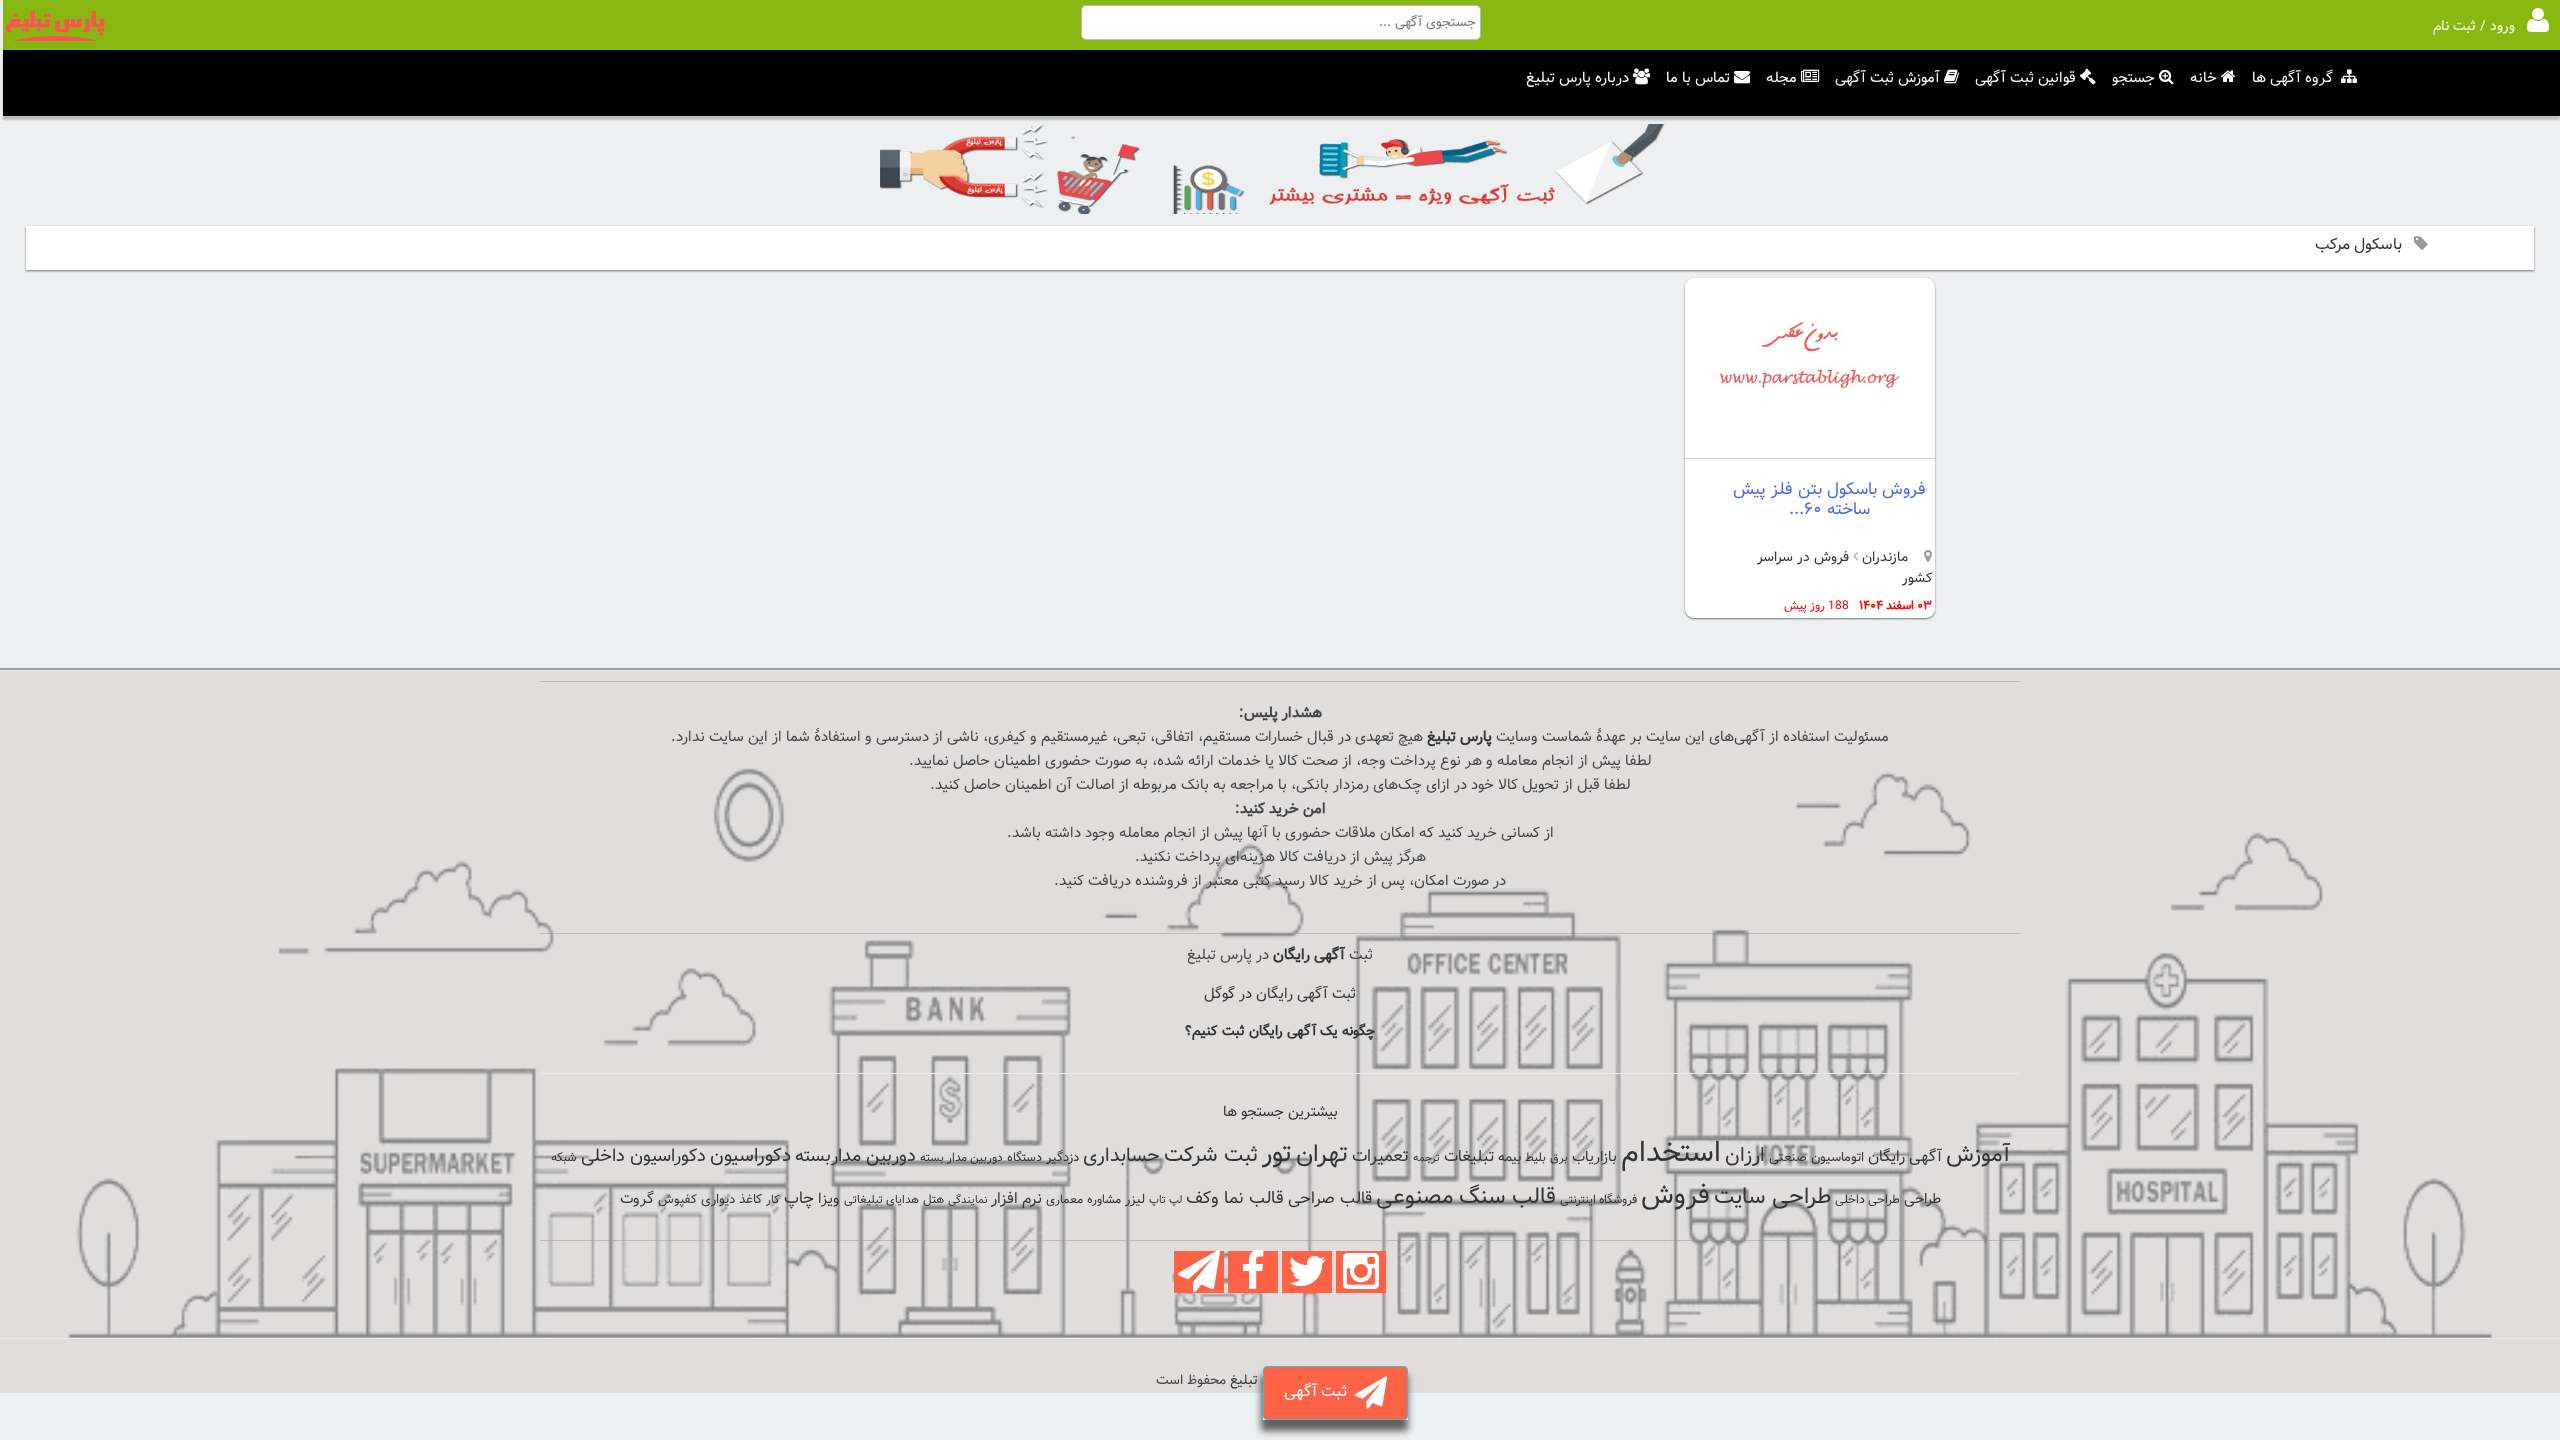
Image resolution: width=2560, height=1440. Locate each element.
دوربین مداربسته (855, 1156)
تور (1277, 1154)
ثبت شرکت (1211, 1155)
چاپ (799, 1199)
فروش (1675, 1196)
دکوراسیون (750, 1156)
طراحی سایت (1772, 1197)
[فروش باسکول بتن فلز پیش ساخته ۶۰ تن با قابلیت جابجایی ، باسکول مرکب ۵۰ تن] (1810, 441)
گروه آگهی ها (2292, 78)
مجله (1781, 78)
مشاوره (1104, 1200)
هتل (933, 1200)
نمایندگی (967, 1200)
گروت (637, 1199)
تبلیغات (1469, 1157)
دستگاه (1024, 1158)
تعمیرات (1380, 1156)
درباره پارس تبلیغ (1577, 78)
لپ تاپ (1165, 1200)
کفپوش (677, 1200)
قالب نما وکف (1235, 1198)
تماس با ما (1698, 78)
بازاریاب (1594, 1157)
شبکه (564, 1158)
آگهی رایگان (1905, 1157)
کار (773, 1200)
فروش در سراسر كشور (1844, 568)
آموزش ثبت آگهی (1887, 78)
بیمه (1509, 1157)
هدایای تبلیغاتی (881, 1200)
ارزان (1745, 1156)
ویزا (829, 1199)
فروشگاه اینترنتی (1598, 1200)
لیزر (1135, 1199)
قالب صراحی (1330, 1199)
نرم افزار (1016, 1199)
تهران (1322, 1155)
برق (1559, 1158)
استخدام (1671, 1154)
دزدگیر (1062, 1158)
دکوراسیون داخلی (643, 1156)
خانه (2203, 78)
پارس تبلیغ (1459, 737)
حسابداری (1121, 1156)
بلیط (1535, 1158)
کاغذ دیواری (731, 1200)
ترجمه (1426, 1158)
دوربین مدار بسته (961, 1158)
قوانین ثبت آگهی (2025, 78)
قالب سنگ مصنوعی (1466, 1197)
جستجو (2133, 78)
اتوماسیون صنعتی (1816, 1158)
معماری (1064, 1200)
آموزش (1978, 1155)
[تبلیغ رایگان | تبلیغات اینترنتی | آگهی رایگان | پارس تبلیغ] (55, 38)
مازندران (1883, 558)
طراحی (1922, 1199)
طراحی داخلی (1867, 1200)
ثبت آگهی (1319, 1392)
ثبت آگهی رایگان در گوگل (1280, 994)
